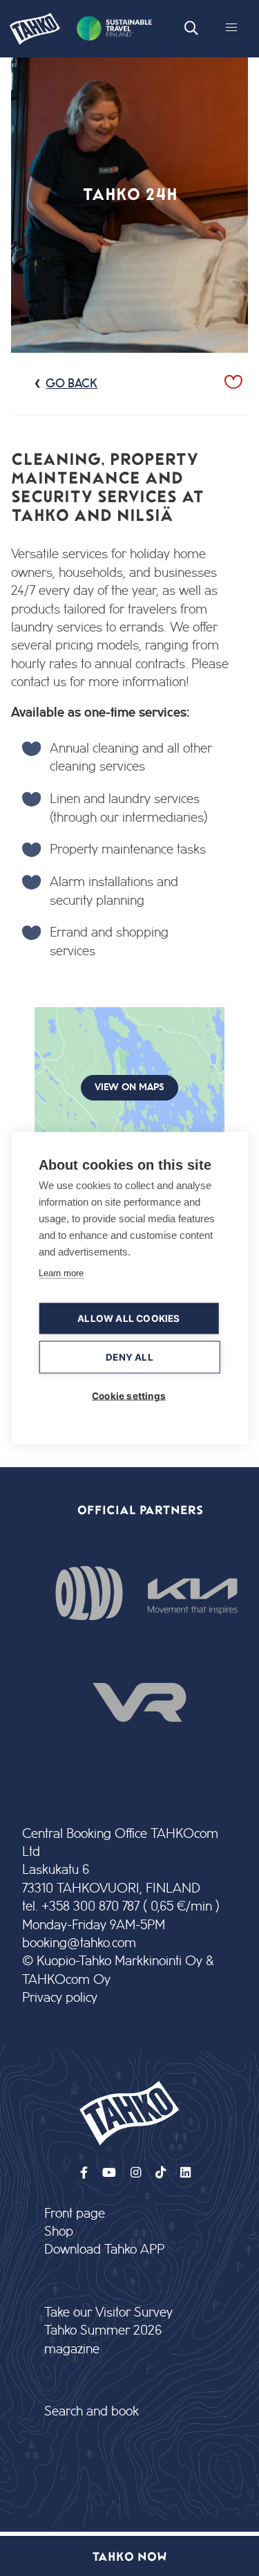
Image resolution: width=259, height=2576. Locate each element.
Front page (75, 2214)
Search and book (92, 2412)
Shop (59, 2232)
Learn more (61, 1273)
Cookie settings (129, 1396)
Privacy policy (60, 1998)
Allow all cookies (128, 1318)
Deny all (129, 1357)
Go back (71, 384)
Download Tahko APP (104, 2250)
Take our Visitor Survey (108, 2313)
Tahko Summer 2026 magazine (103, 2340)
